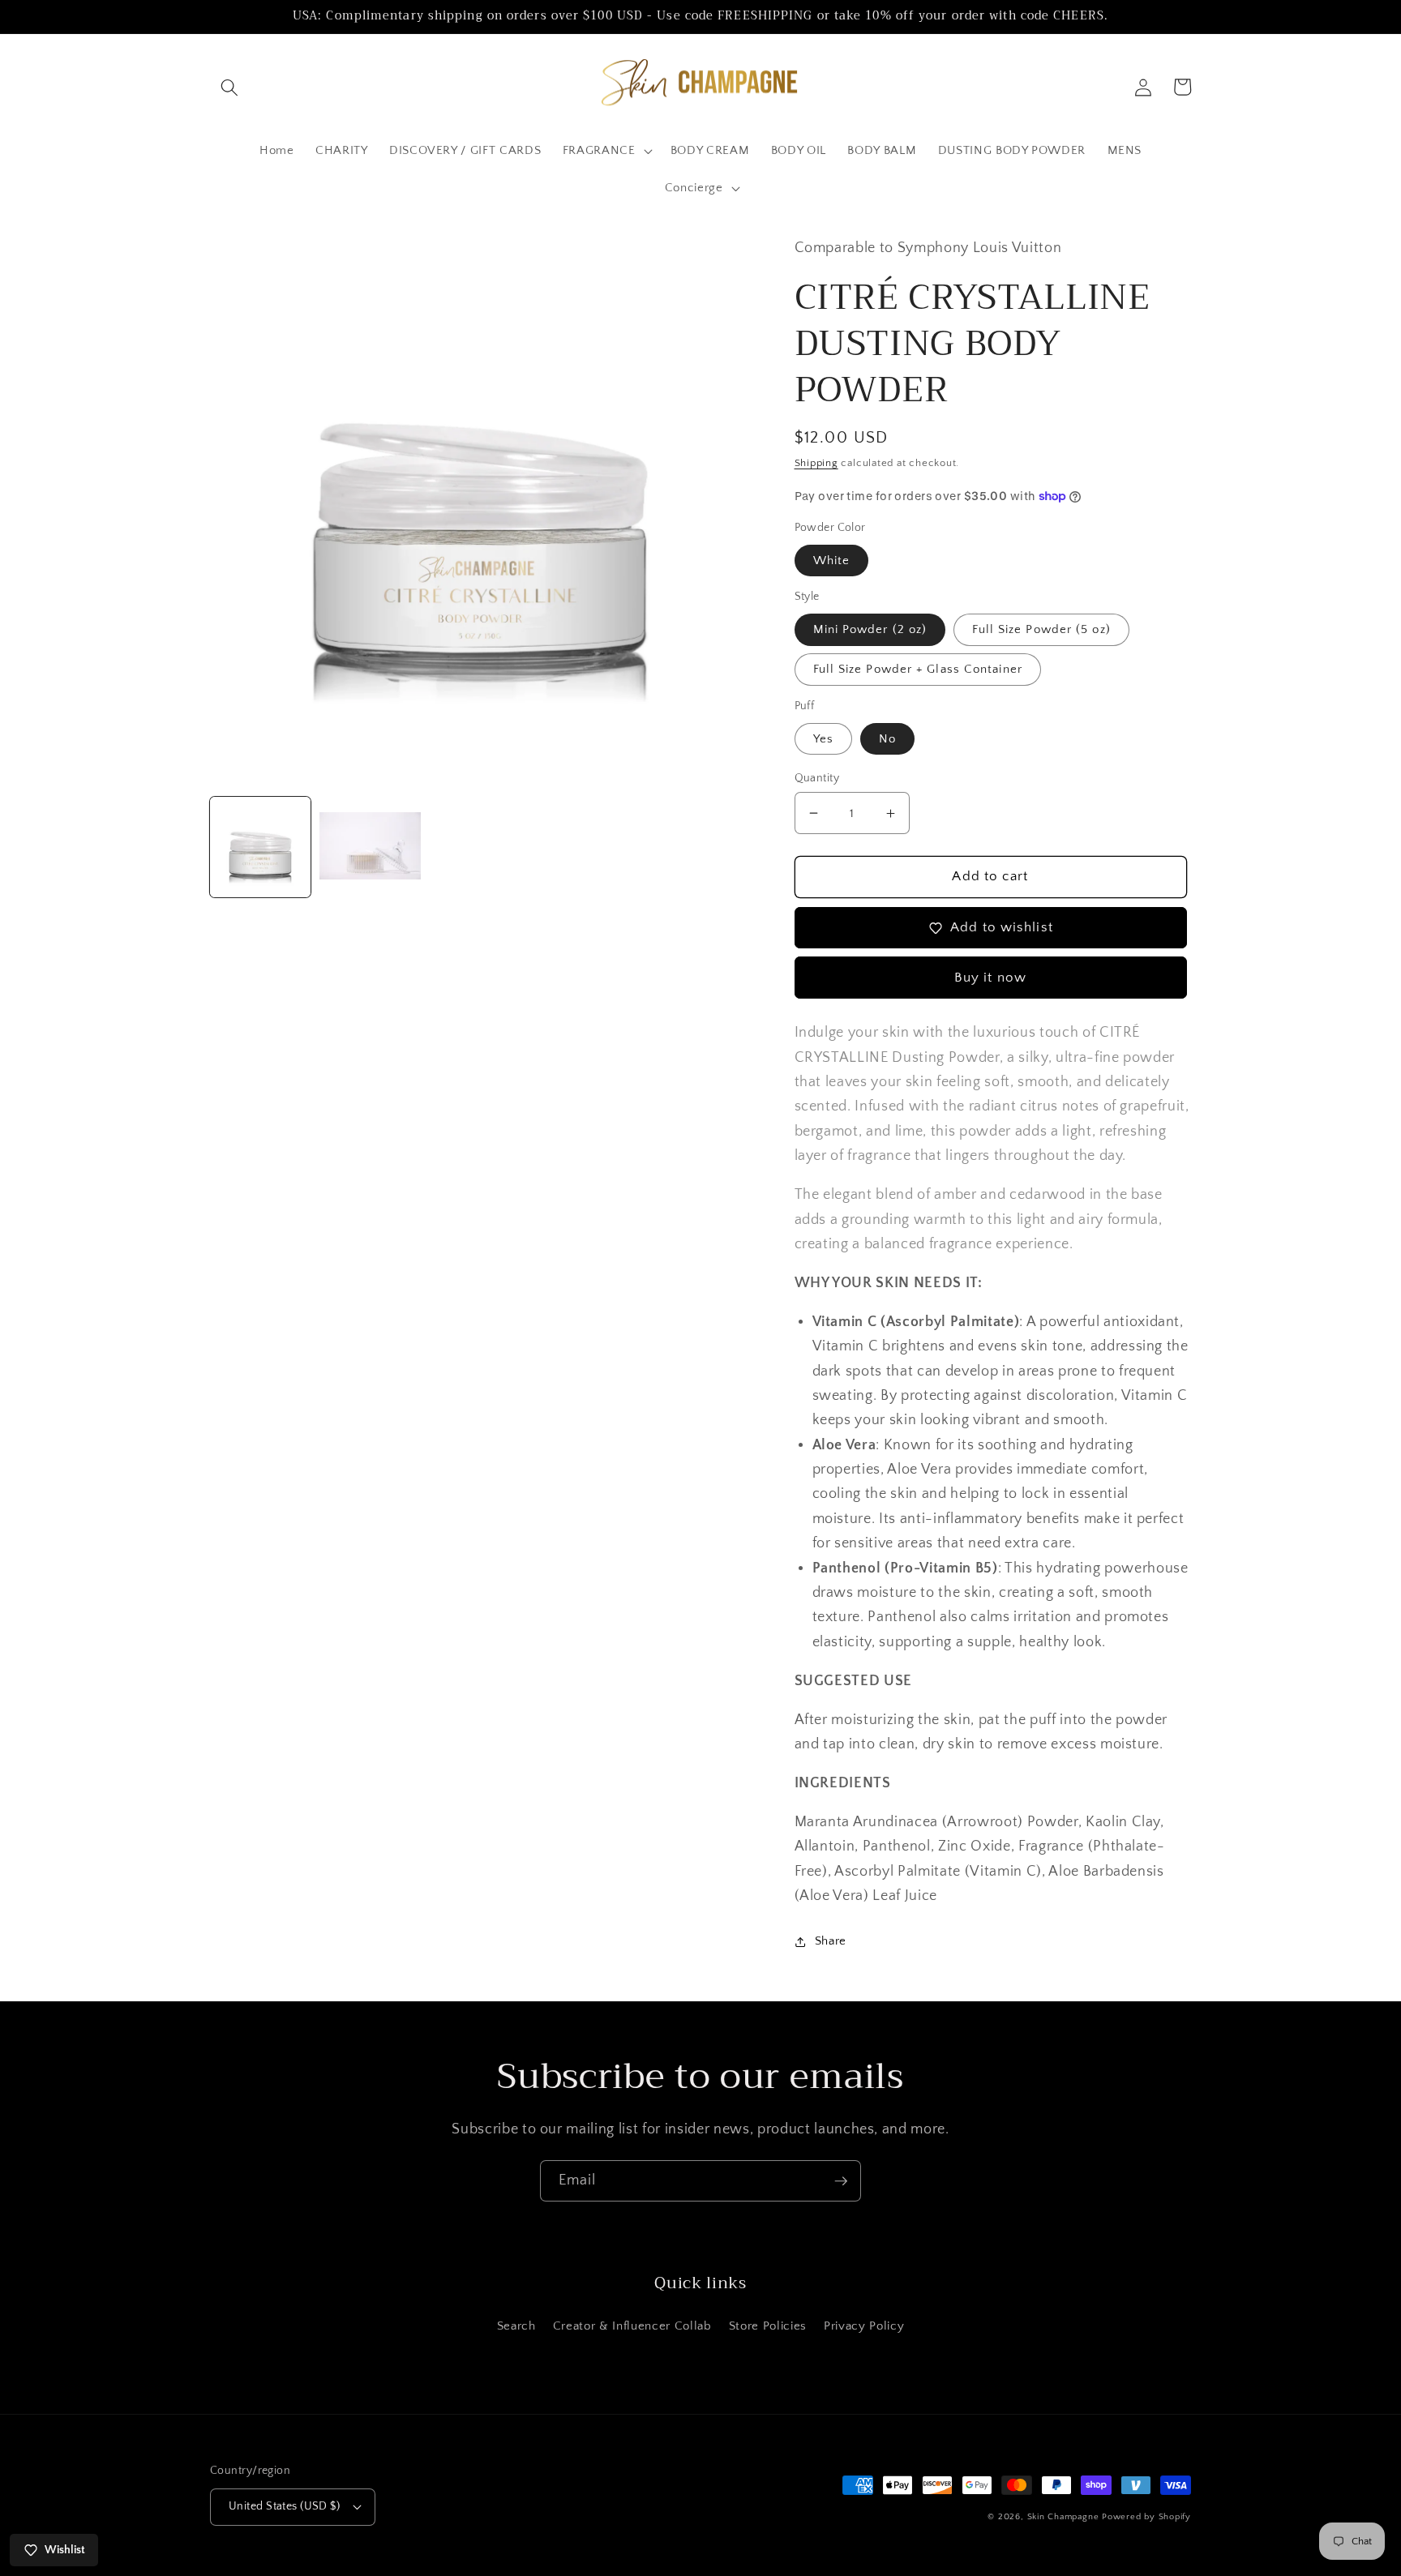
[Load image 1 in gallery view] (260, 847)
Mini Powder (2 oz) (870, 629)
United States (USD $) (284, 2506)
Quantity (817, 778)
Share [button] (831, 1941)
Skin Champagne (1063, 2517)
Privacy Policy (864, 2326)
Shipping (816, 463)
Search (516, 2326)
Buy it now (990, 978)
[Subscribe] (841, 2181)
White (832, 561)
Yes (823, 739)
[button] (229, 87)
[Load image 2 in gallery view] (370, 847)
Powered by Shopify (1146, 2517)
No (887, 739)
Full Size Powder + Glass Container (918, 669)
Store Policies (768, 2326)
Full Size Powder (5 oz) (1041, 629)
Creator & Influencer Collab (632, 2326)
